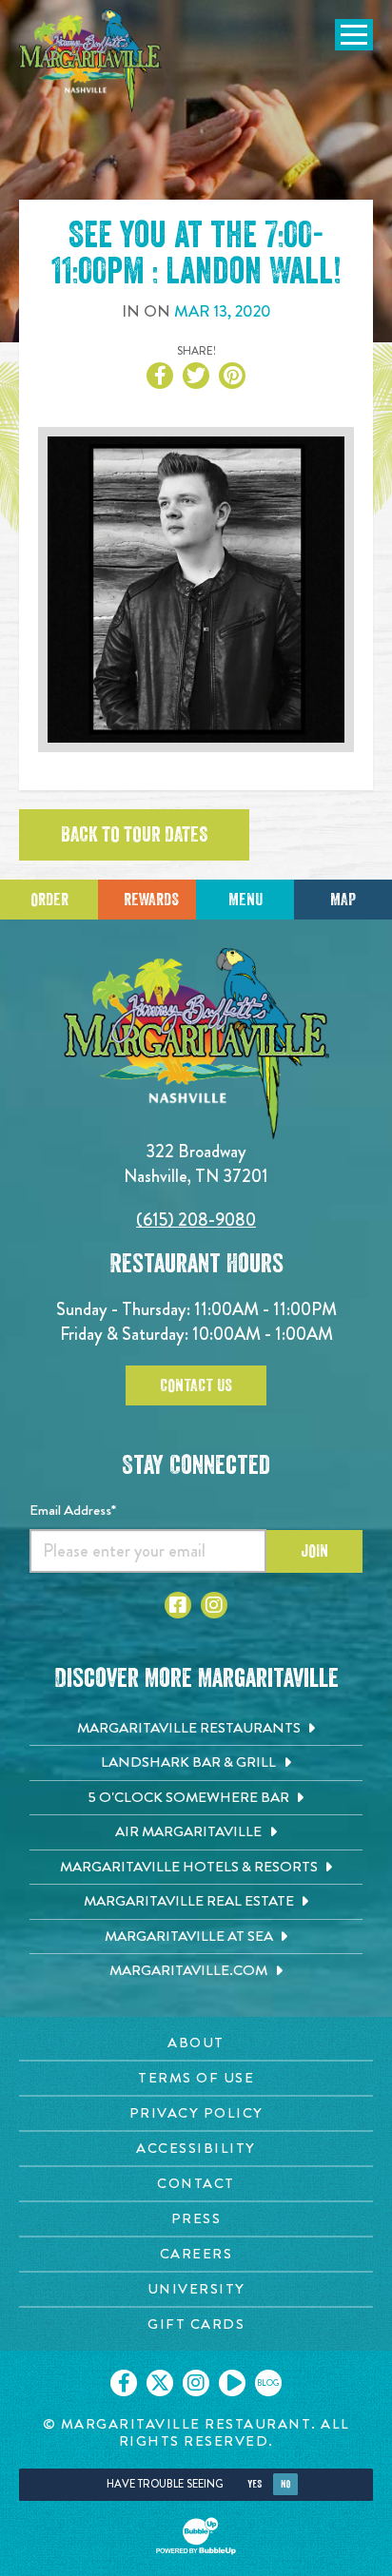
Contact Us (196, 1385)
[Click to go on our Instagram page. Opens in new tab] (196, 2383)
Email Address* (73, 1510)
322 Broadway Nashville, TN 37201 (196, 1163)
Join (314, 1551)
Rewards (151, 900)
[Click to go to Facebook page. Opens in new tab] (178, 1605)
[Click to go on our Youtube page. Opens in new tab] (232, 2383)
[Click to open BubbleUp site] (196, 2536)
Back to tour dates (134, 835)
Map (343, 900)
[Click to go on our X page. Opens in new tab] (160, 2383)
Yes (255, 2484)
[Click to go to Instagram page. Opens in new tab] (214, 1605)
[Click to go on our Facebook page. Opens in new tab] (124, 2383)
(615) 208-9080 (196, 1220)
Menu (245, 900)
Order (49, 900)
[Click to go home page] (90, 61)
